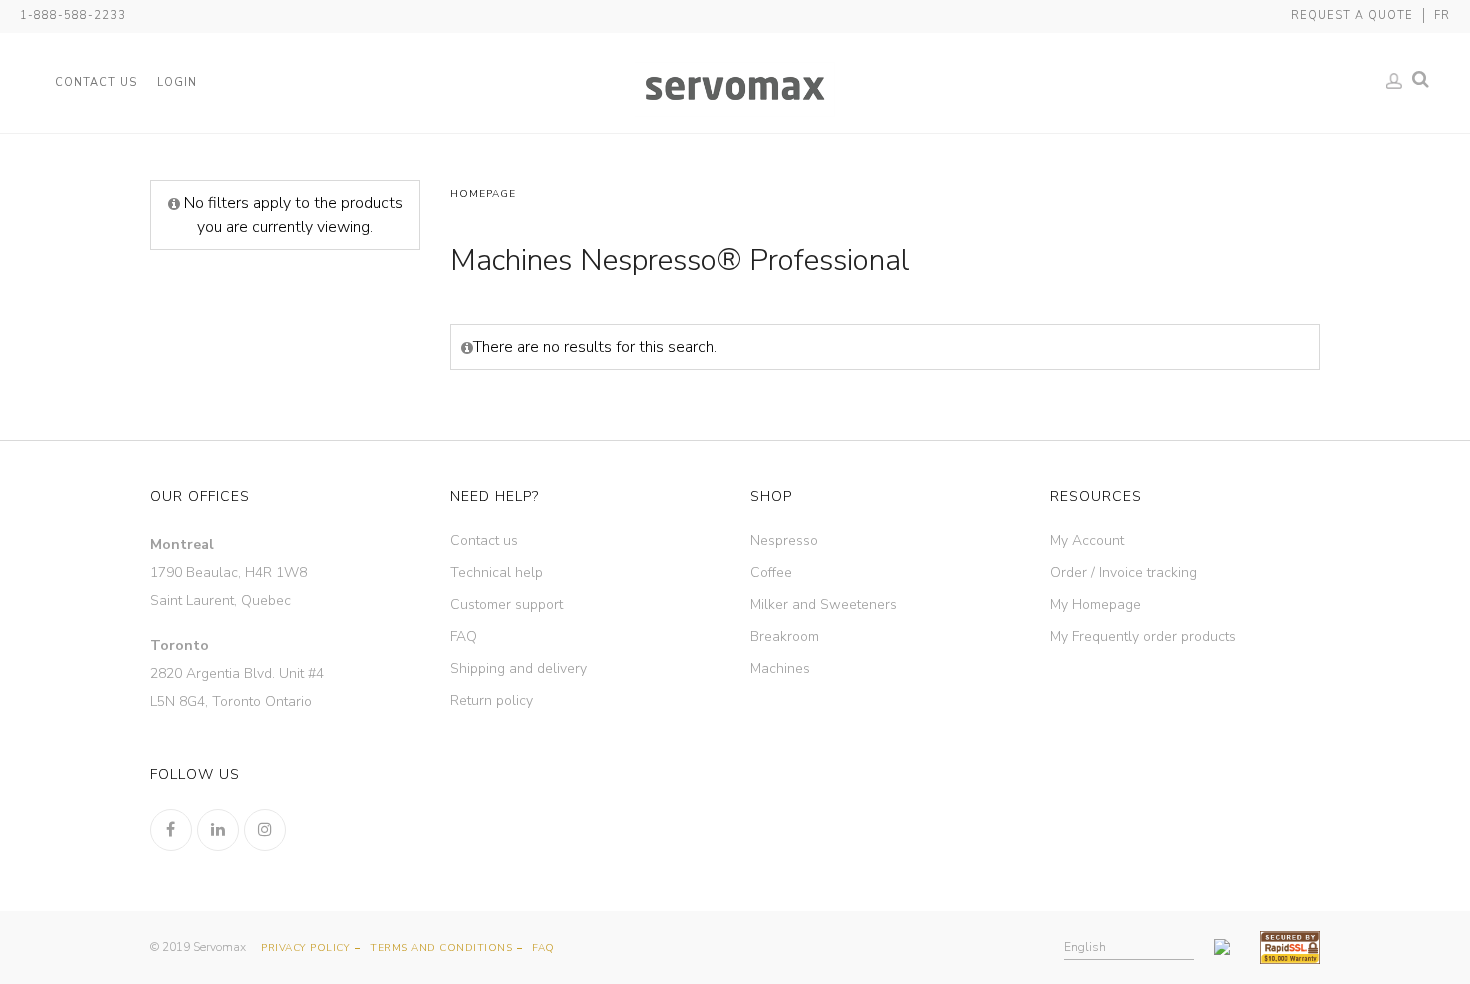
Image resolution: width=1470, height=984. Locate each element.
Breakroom (784, 636)
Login (177, 82)
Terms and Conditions (441, 948)
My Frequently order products (1143, 636)
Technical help (496, 572)
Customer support (506, 604)
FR (1442, 15)
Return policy (491, 700)
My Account (1087, 540)
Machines (780, 668)
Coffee (771, 572)
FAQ (463, 636)
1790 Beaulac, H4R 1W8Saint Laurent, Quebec (228, 572)
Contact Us (96, 82)
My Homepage (1095, 604)
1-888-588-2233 (73, 15)
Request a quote (1352, 15)
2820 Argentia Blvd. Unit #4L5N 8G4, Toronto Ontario (237, 673)
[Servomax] (735, 89)
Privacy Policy (305, 948)
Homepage (483, 194)
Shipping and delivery (518, 668)
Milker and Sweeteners (823, 604)
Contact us (484, 540)
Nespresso (784, 540)
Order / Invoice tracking (1123, 572)
